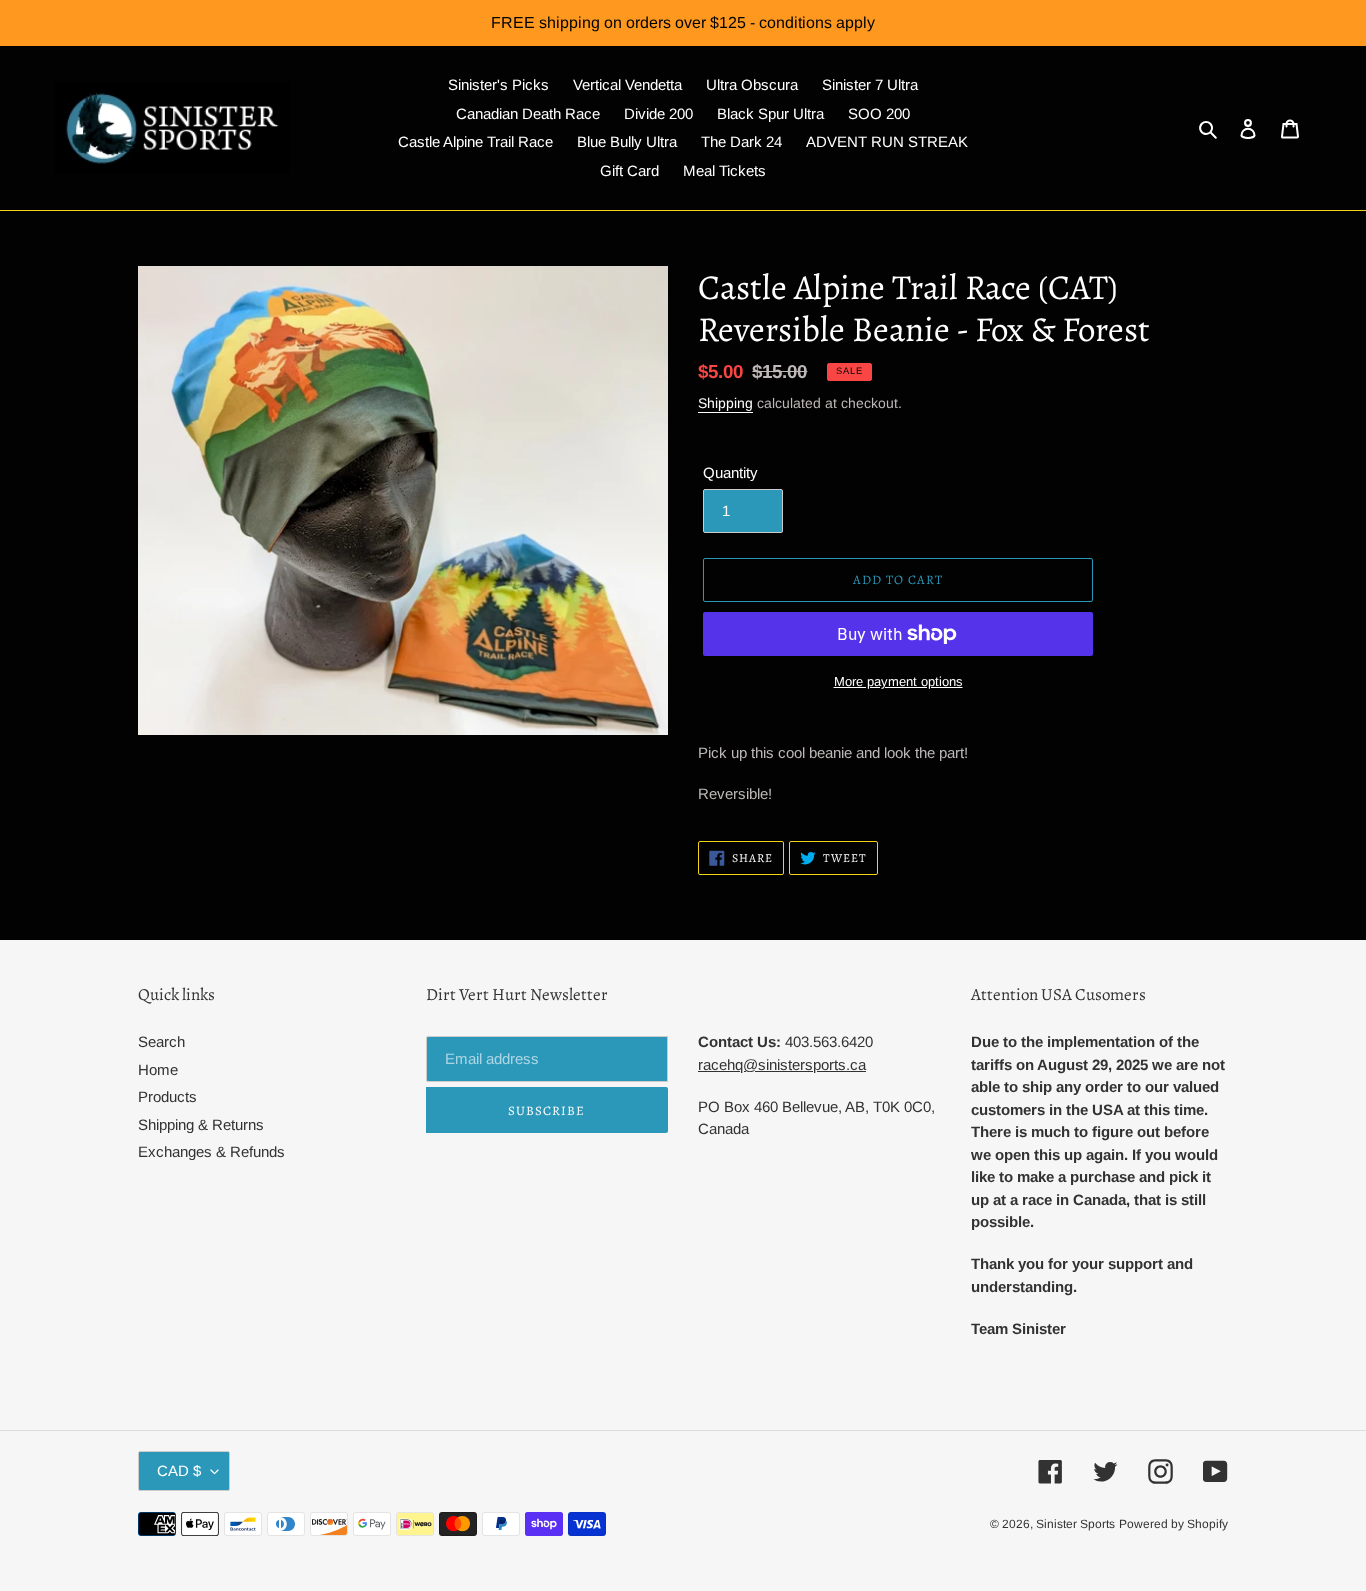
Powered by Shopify (1173, 1524)
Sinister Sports (1075, 1524)
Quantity (730, 472)
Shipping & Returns (201, 1124)
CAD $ (179, 1470)
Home (158, 1069)
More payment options (898, 681)
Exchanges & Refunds (211, 1151)
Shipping (725, 403)
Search (161, 1041)
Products (167, 1096)
